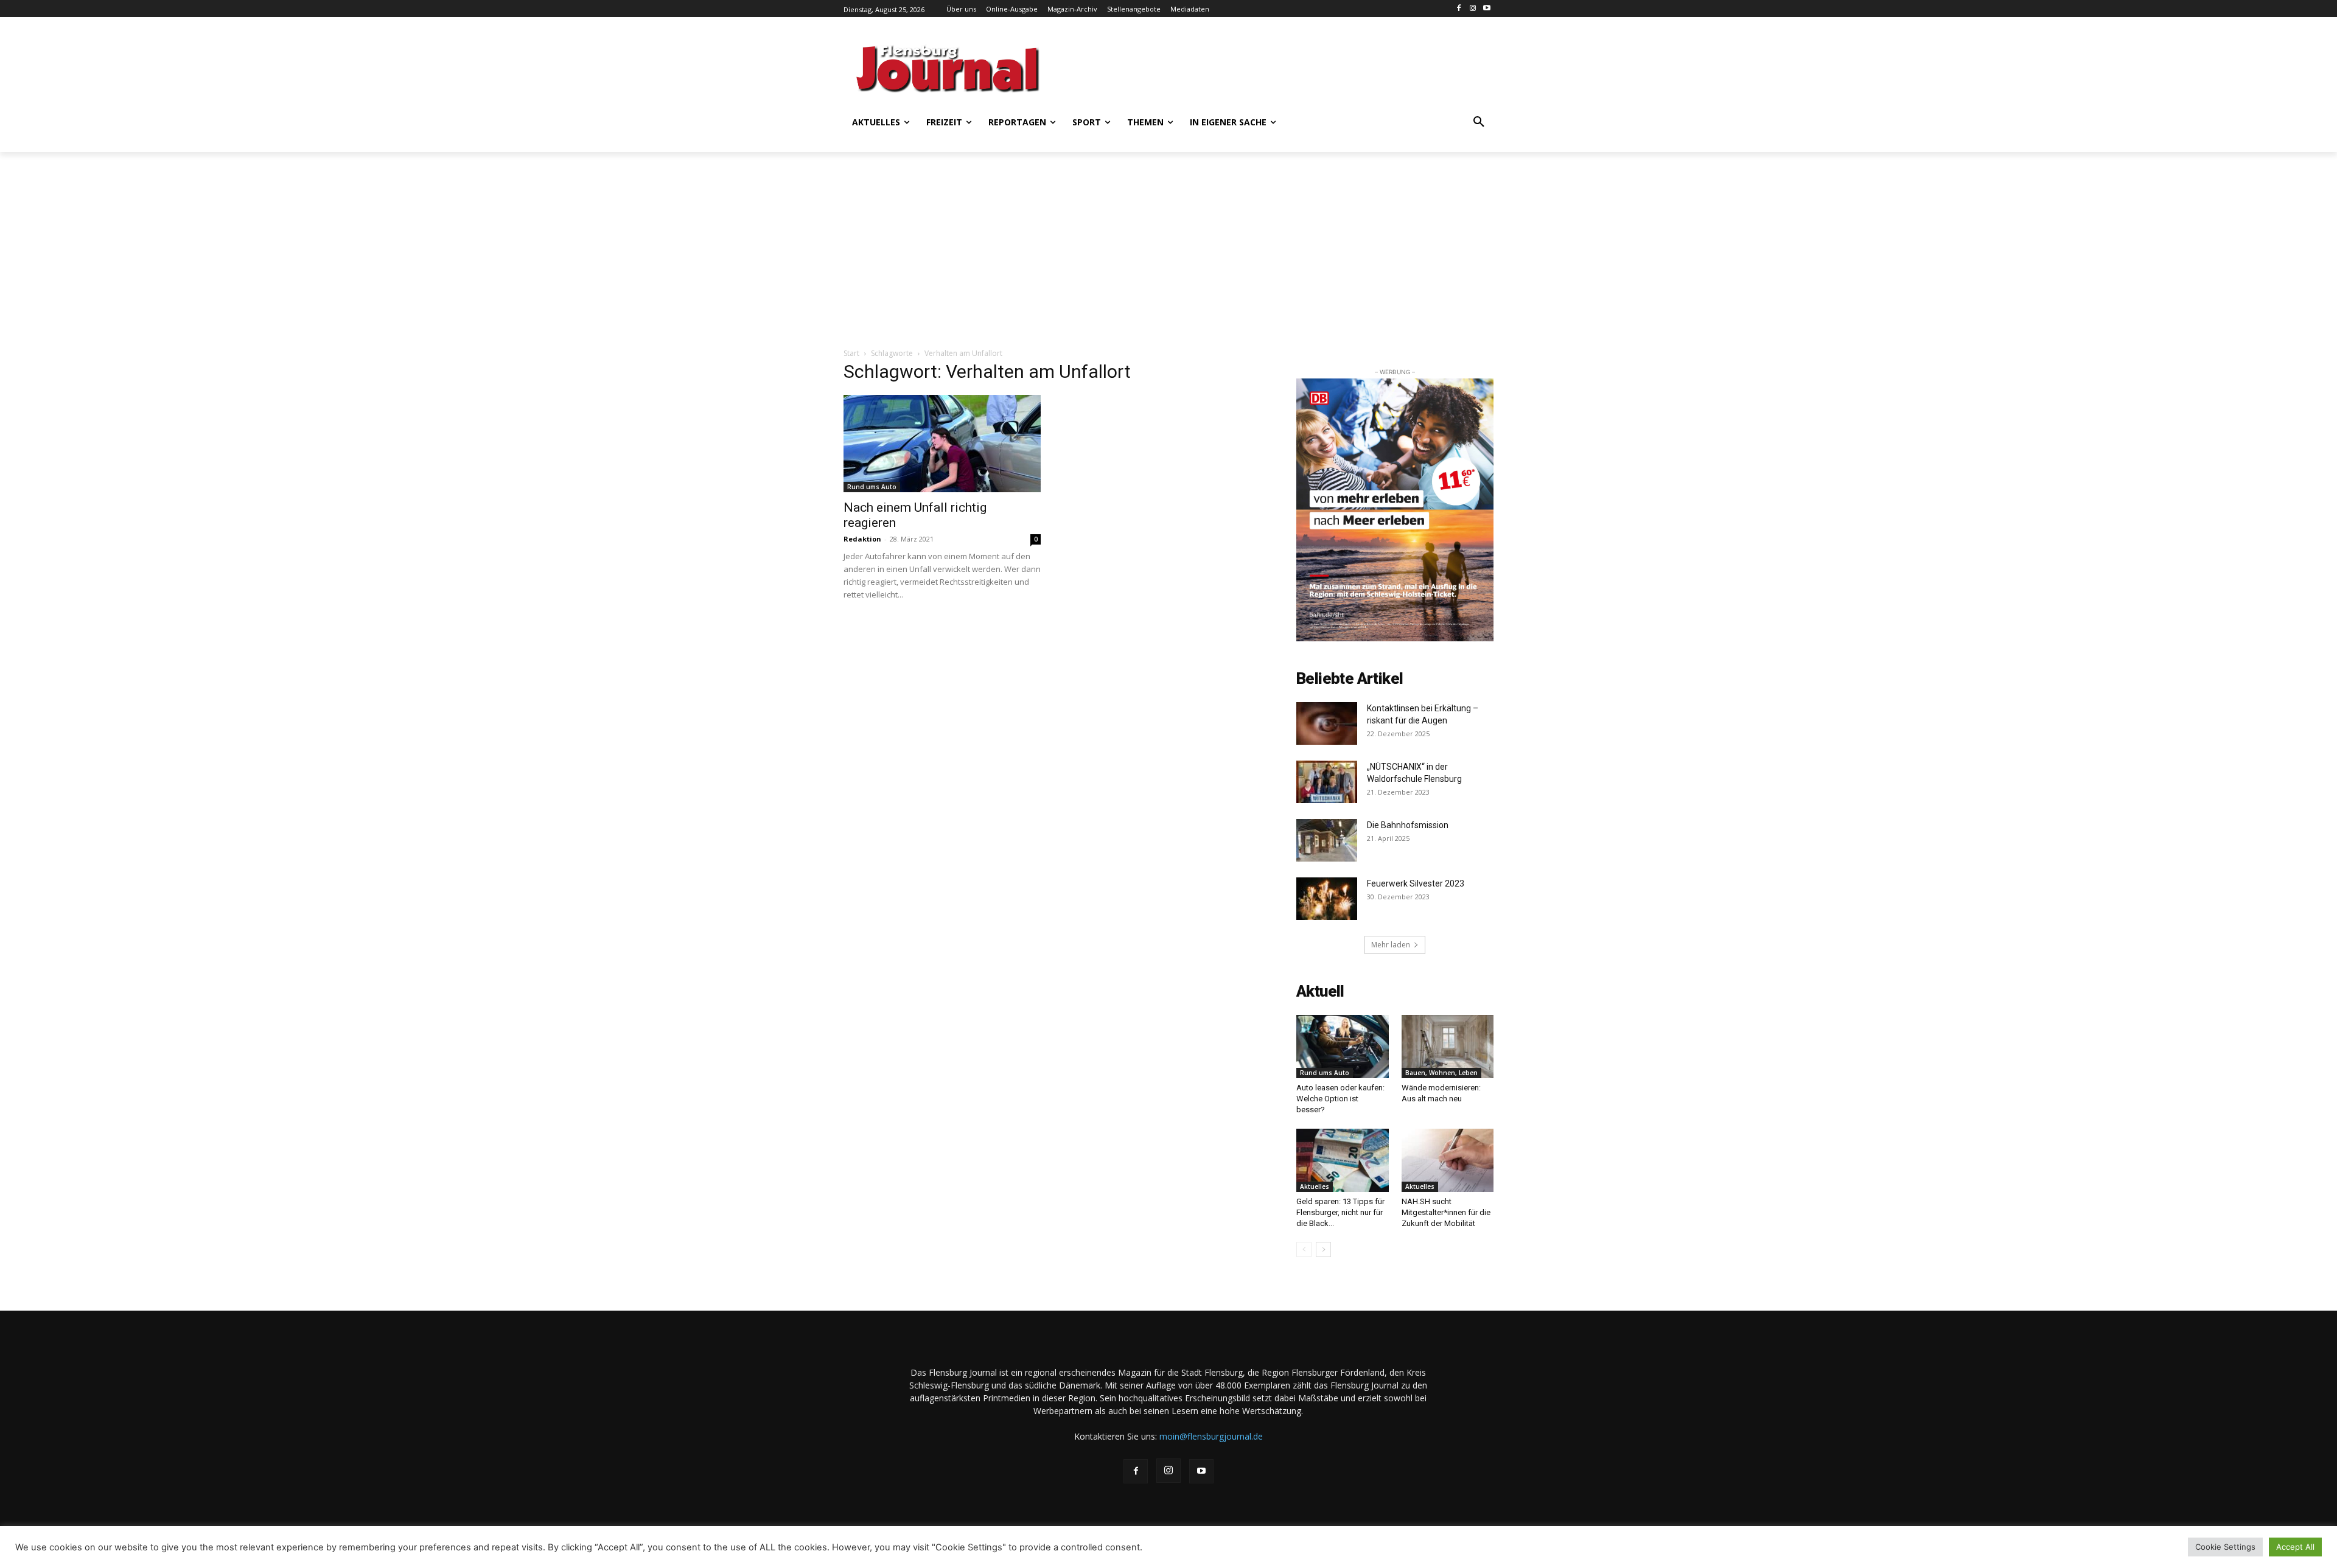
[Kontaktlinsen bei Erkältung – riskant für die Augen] (1327, 723)
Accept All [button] (2295, 1547)
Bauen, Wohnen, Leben (1441, 1073)
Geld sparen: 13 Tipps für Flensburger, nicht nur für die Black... (1340, 1212)
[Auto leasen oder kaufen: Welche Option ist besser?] (1343, 1047)
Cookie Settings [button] (2225, 1547)
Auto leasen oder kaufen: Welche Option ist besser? (1340, 1099)
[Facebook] (1459, 9)
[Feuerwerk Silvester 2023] (1327, 899)
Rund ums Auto (872, 487)
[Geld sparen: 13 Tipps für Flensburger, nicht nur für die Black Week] (1343, 1160)
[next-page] (1323, 1249)
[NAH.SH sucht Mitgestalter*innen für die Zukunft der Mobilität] (1448, 1160)
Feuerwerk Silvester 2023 (1416, 883)
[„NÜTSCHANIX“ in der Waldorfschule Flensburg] (1327, 782)
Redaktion (862, 539)
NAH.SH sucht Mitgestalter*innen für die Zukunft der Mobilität (1446, 1212)
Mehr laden (1391, 945)
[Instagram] (1472, 9)
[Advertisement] (1287, 67)
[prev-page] (1304, 1249)
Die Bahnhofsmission (1408, 825)
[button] (1479, 122)
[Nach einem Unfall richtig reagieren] (942, 444)
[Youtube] (1486, 9)
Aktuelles (1315, 1186)
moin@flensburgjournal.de (1211, 1436)
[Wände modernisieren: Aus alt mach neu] (1448, 1047)
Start (851, 353)
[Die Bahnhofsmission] (1327, 840)
